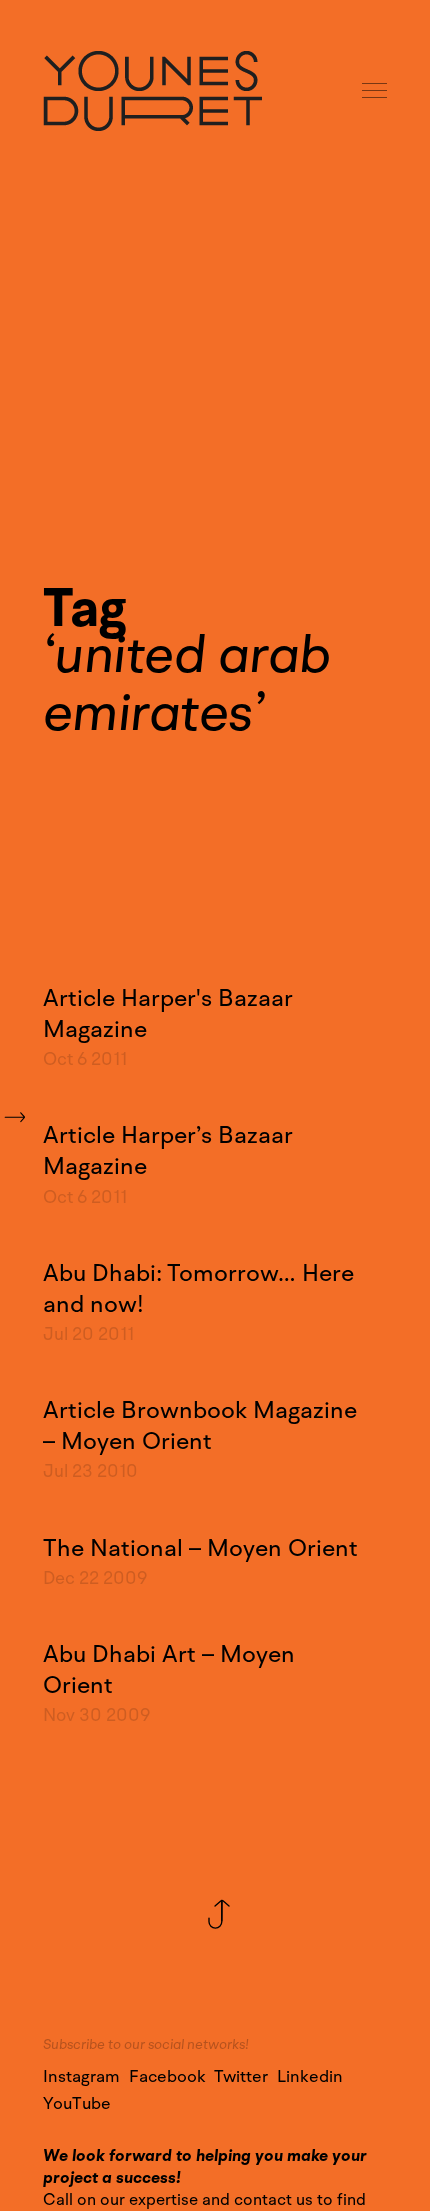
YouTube (77, 2104)
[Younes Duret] (152, 91)
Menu (376, 91)
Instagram (81, 2077)
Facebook (167, 2077)
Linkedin (310, 2077)
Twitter (241, 2077)
